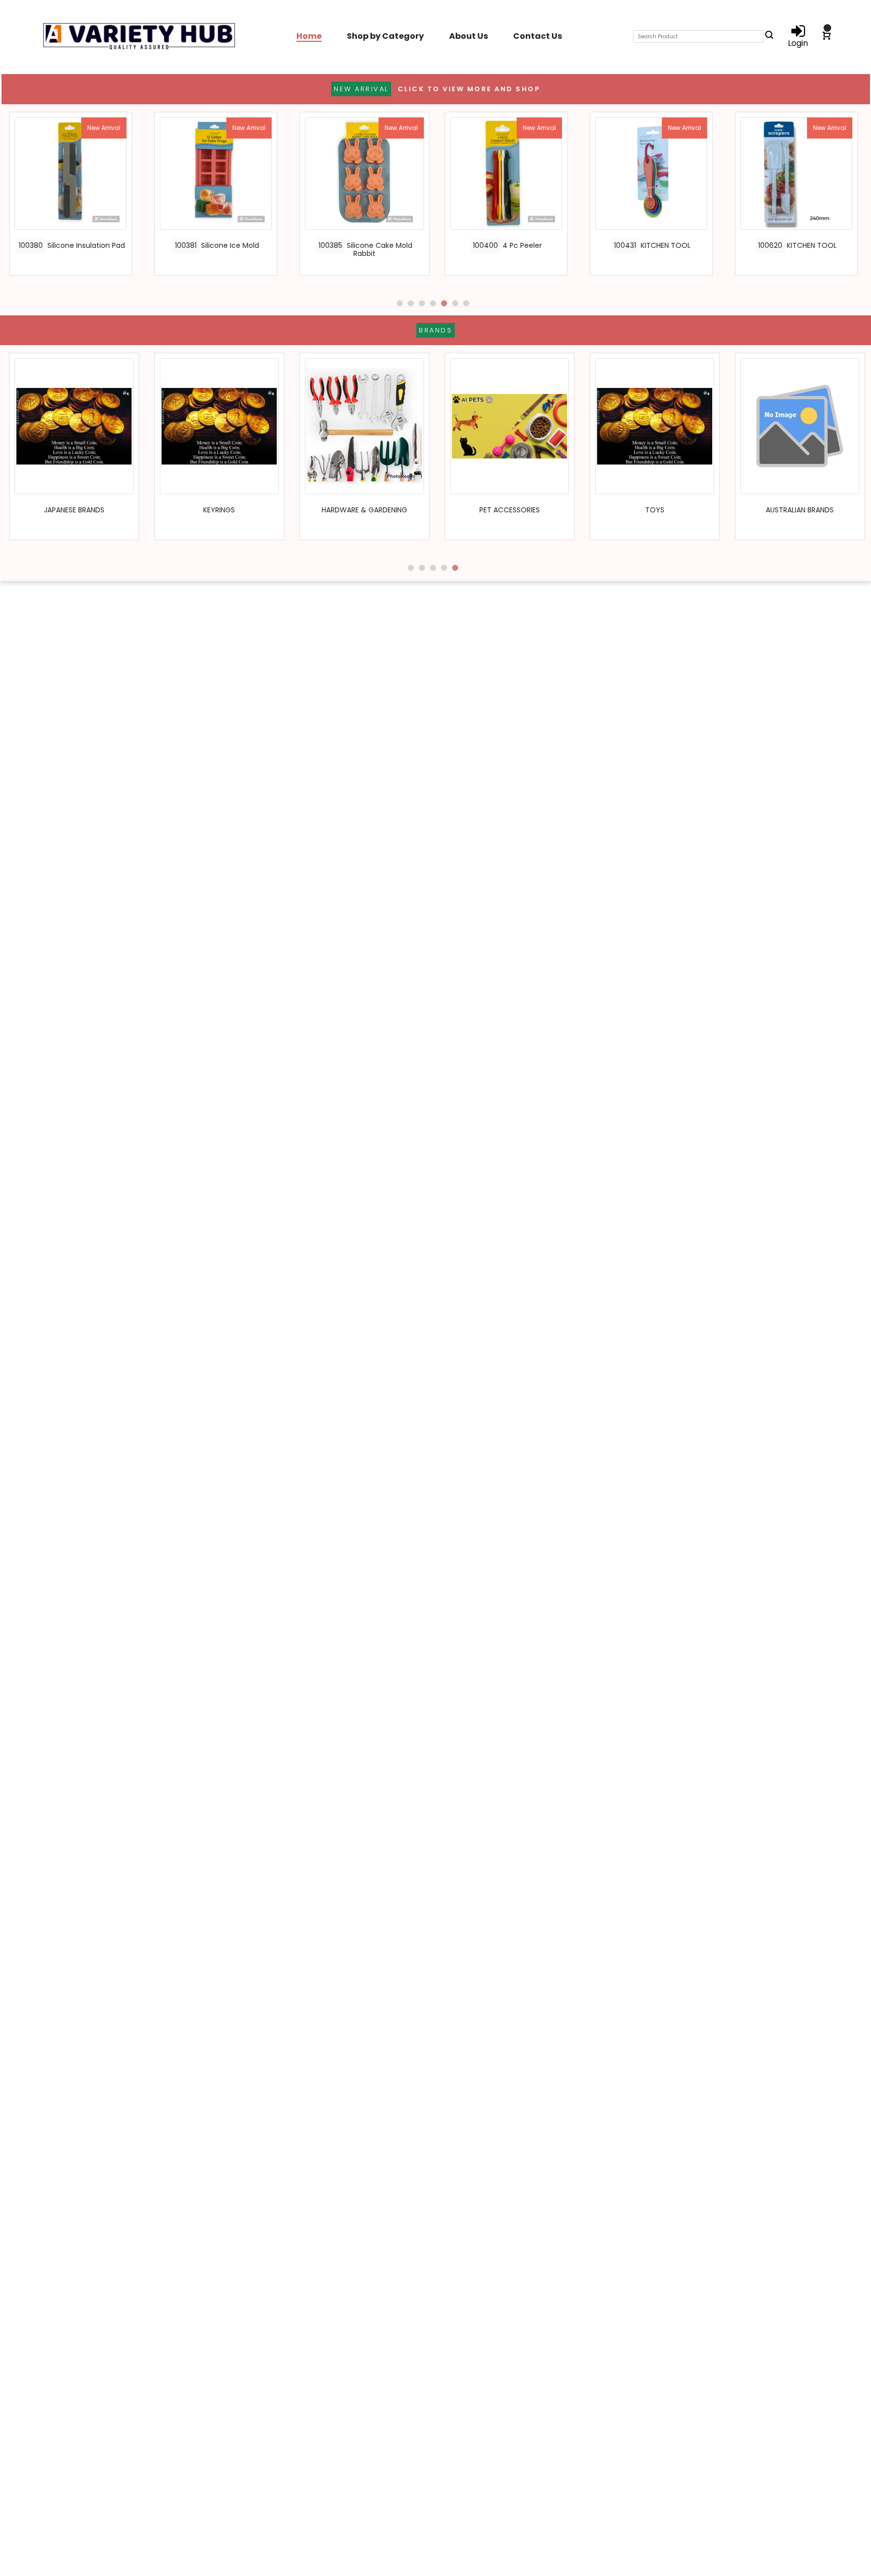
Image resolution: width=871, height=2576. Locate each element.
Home (309, 36)
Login (798, 42)
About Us (469, 36)
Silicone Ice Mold (230, 245)
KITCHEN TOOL (666, 245)
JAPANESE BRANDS (74, 510)
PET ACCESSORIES (510, 510)
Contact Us (538, 36)
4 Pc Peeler (522, 245)
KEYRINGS (219, 510)
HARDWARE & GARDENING (364, 510)
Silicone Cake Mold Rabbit (380, 250)
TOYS (655, 510)
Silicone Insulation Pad (86, 245)
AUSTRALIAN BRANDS (800, 510)
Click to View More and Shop (469, 89)
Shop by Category (385, 36)
